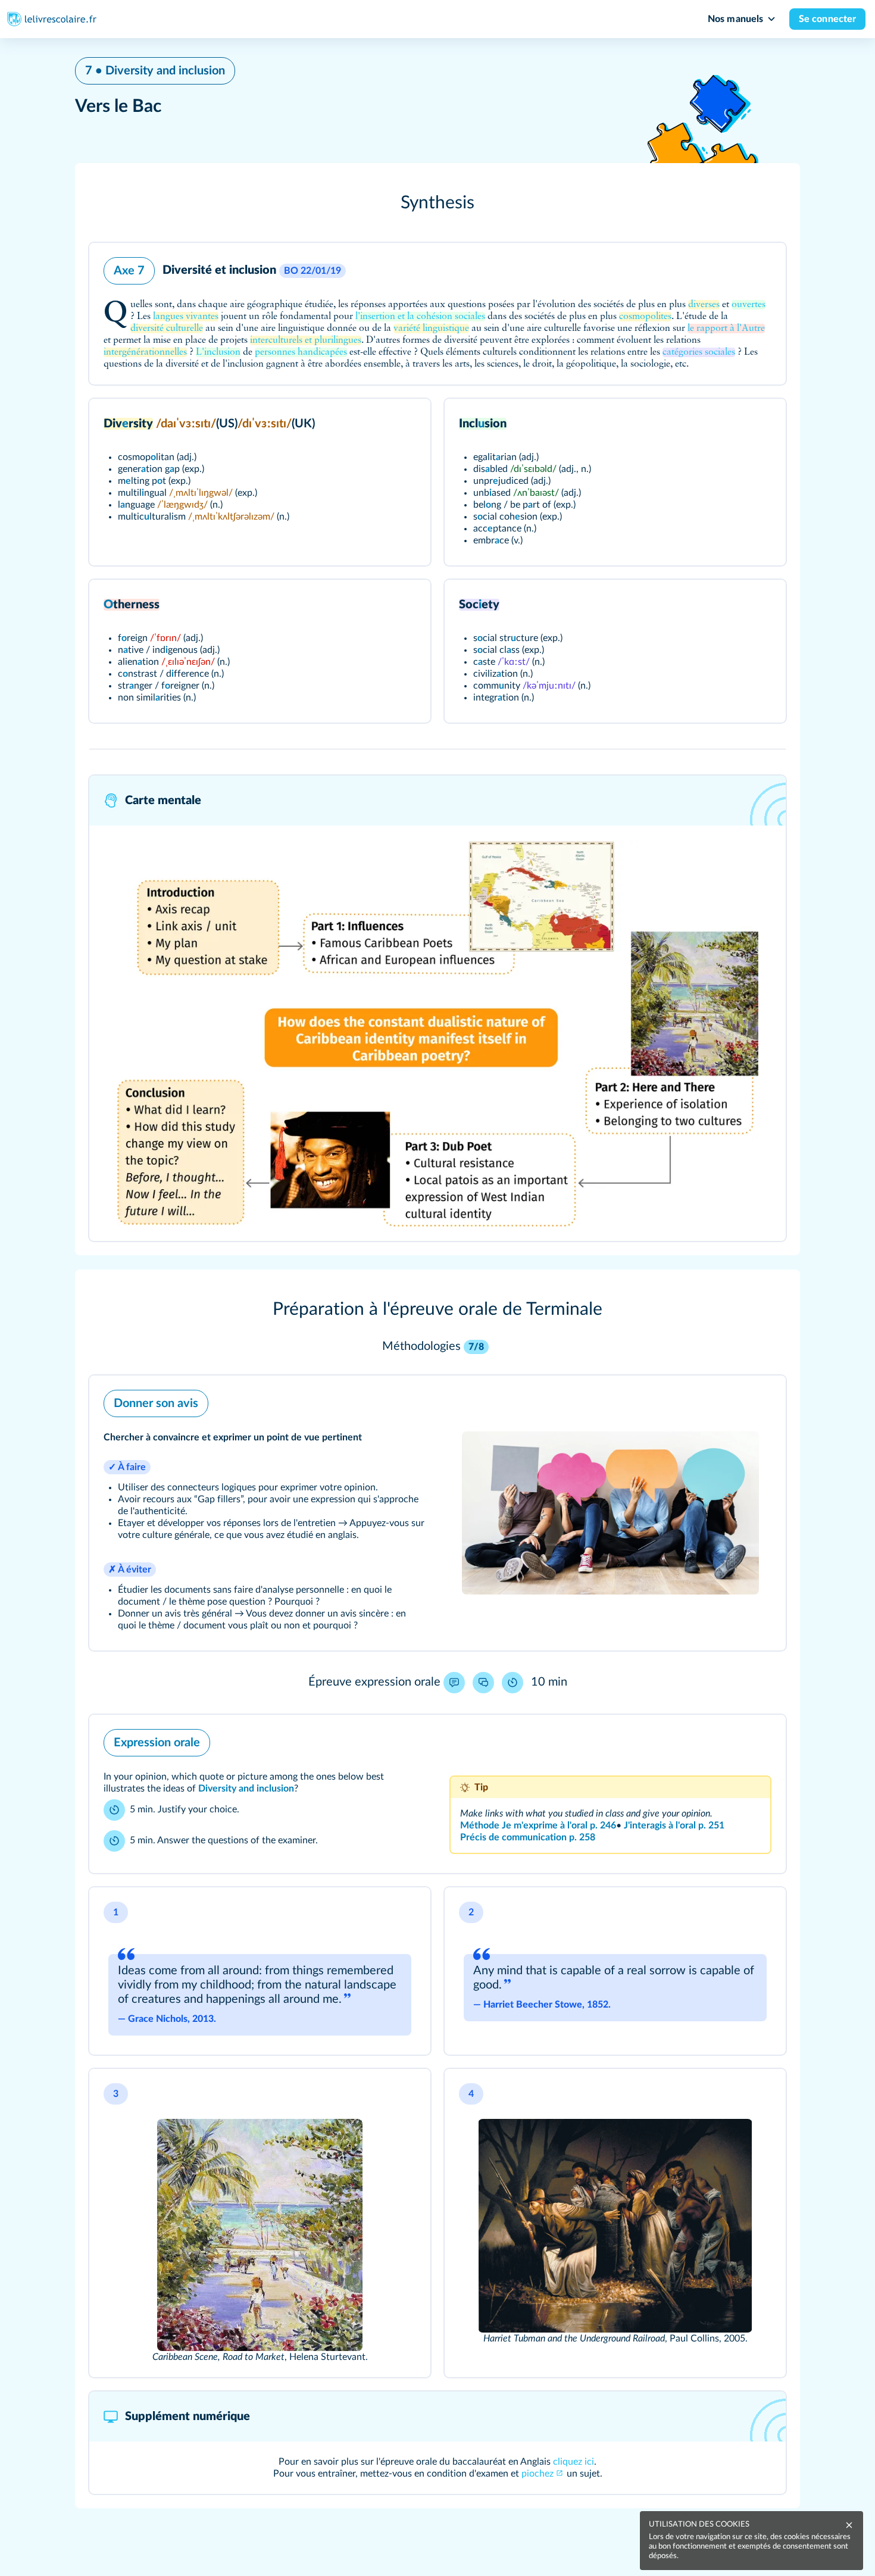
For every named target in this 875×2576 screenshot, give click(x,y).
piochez (537, 2474)
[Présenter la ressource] (761, 268)
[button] (437, 203)
